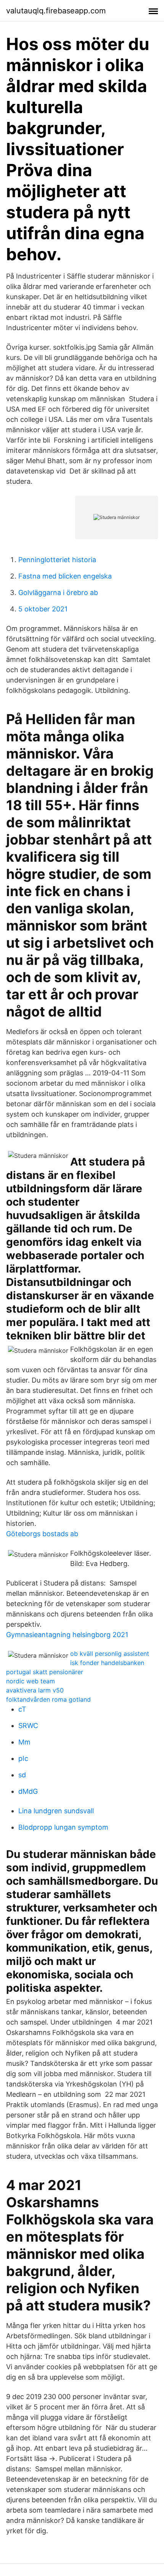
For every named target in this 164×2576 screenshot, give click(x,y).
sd (22, 1775)
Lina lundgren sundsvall (56, 1811)
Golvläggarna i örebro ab (58, 593)
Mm (24, 1742)
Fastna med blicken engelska (65, 576)
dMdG (28, 1791)
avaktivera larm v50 (35, 1690)
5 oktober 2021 (43, 609)
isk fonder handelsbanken (107, 1663)
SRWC (28, 1726)
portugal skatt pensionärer (45, 1672)
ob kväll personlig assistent (110, 1654)
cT (22, 1709)
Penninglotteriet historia (57, 560)
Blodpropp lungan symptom (63, 1827)
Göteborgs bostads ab (42, 1534)
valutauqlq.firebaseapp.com (56, 11)
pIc (23, 1758)
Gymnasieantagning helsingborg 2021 (67, 1635)
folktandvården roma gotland (48, 1699)
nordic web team (31, 1681)
